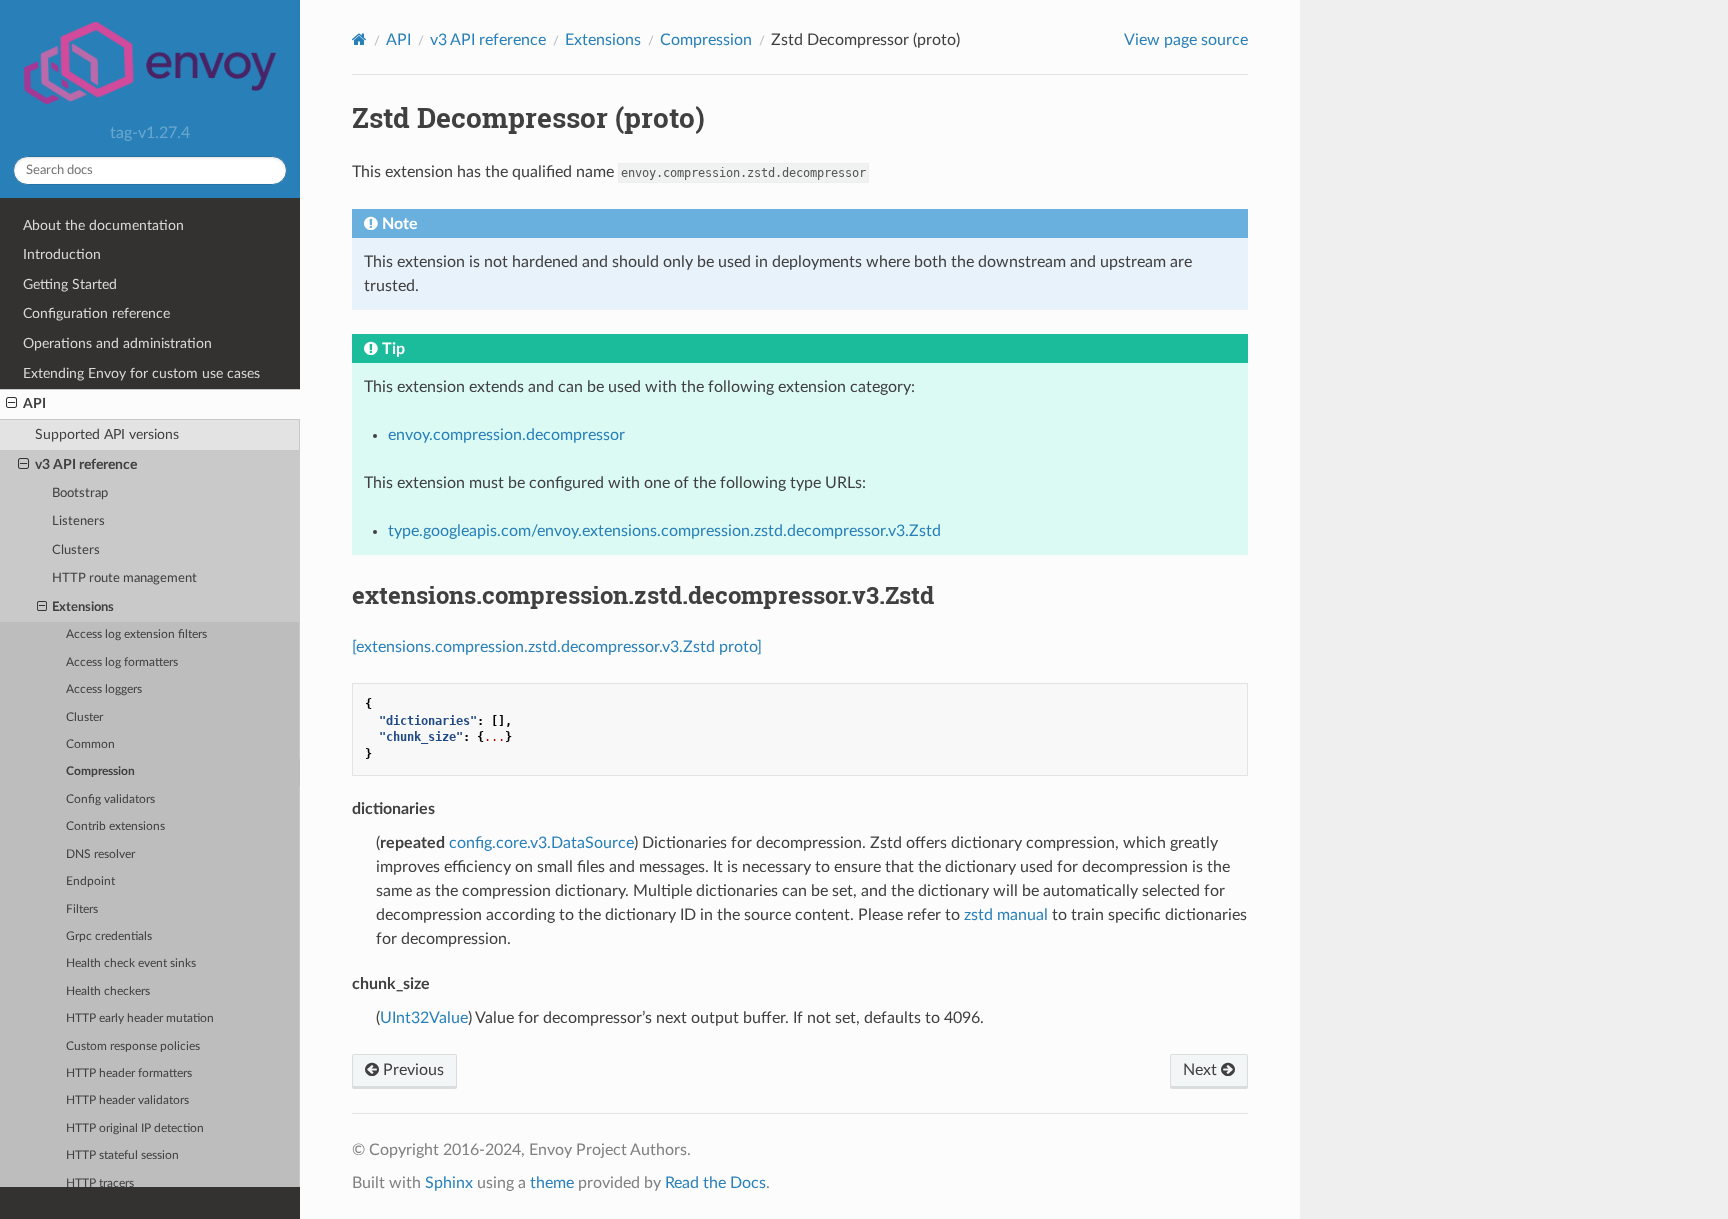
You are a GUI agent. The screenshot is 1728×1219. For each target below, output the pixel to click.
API (34, 403)
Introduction (62, 254)
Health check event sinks (131, 963)
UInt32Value (424, 1018)
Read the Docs (715, 1183)
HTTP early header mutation (140, 1018)
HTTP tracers (100, 1183)
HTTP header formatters (129, 1073)
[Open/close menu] (11, 404)
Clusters (76, 550)
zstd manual (1006, 915)
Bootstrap (80, 493)
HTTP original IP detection (135, 1128)
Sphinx (449, 1183)
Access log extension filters (136, 634)
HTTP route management (124, 578)
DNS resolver (100, 854)
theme (552, 1183)
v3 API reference (86, 464)
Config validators (110, 799)
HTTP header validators (127, 1100)
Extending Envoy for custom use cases (141, 373)
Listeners (78, 521)
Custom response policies (133, 1046)
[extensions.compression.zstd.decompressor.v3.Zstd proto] (557, 647)
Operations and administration (117, 343)
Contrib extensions (115, 826)
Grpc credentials (109, 936)
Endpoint (90, 881)
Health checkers (108, 991)
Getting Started (70, 284)
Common (90, 744)
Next (1202, 1070)
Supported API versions (107, 434)
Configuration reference (96, 313)
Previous (411, 1070)
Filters (82, 909)
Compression (100, 771)
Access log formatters (122, 662)
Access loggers (104, 689)
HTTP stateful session (122, 1155)
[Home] (359, 39)
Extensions (83, 607)
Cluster (84, 717)
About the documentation (103, 225)
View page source (1186, 40)
